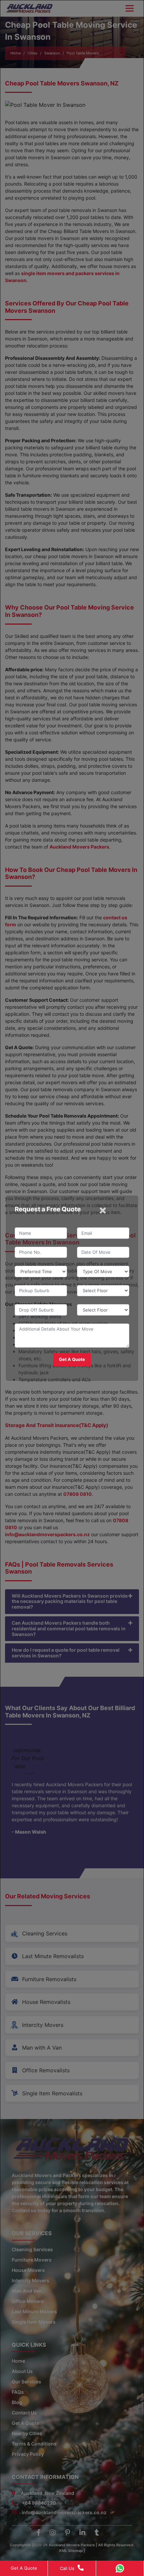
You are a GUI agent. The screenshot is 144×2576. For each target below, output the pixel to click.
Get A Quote (24, 2568)
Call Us (67, 2568)
